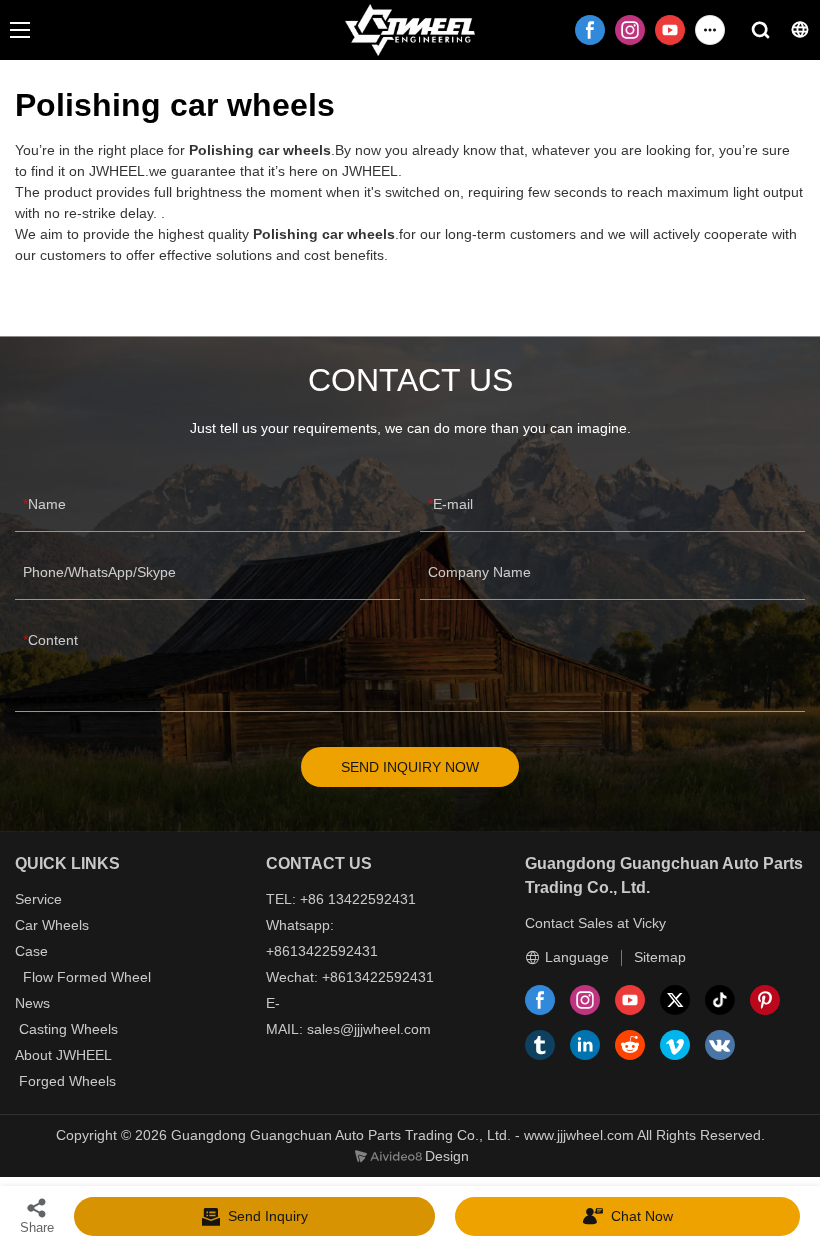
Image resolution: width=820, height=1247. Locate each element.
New (29, 1003)
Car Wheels (52, 925)
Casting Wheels (68, 1029)
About (35, 1055)
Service (38, 899)
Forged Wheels (67, 1081)
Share (37, 1227)
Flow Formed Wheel (87, 977)
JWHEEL (84, 1055)
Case (31, 951)
